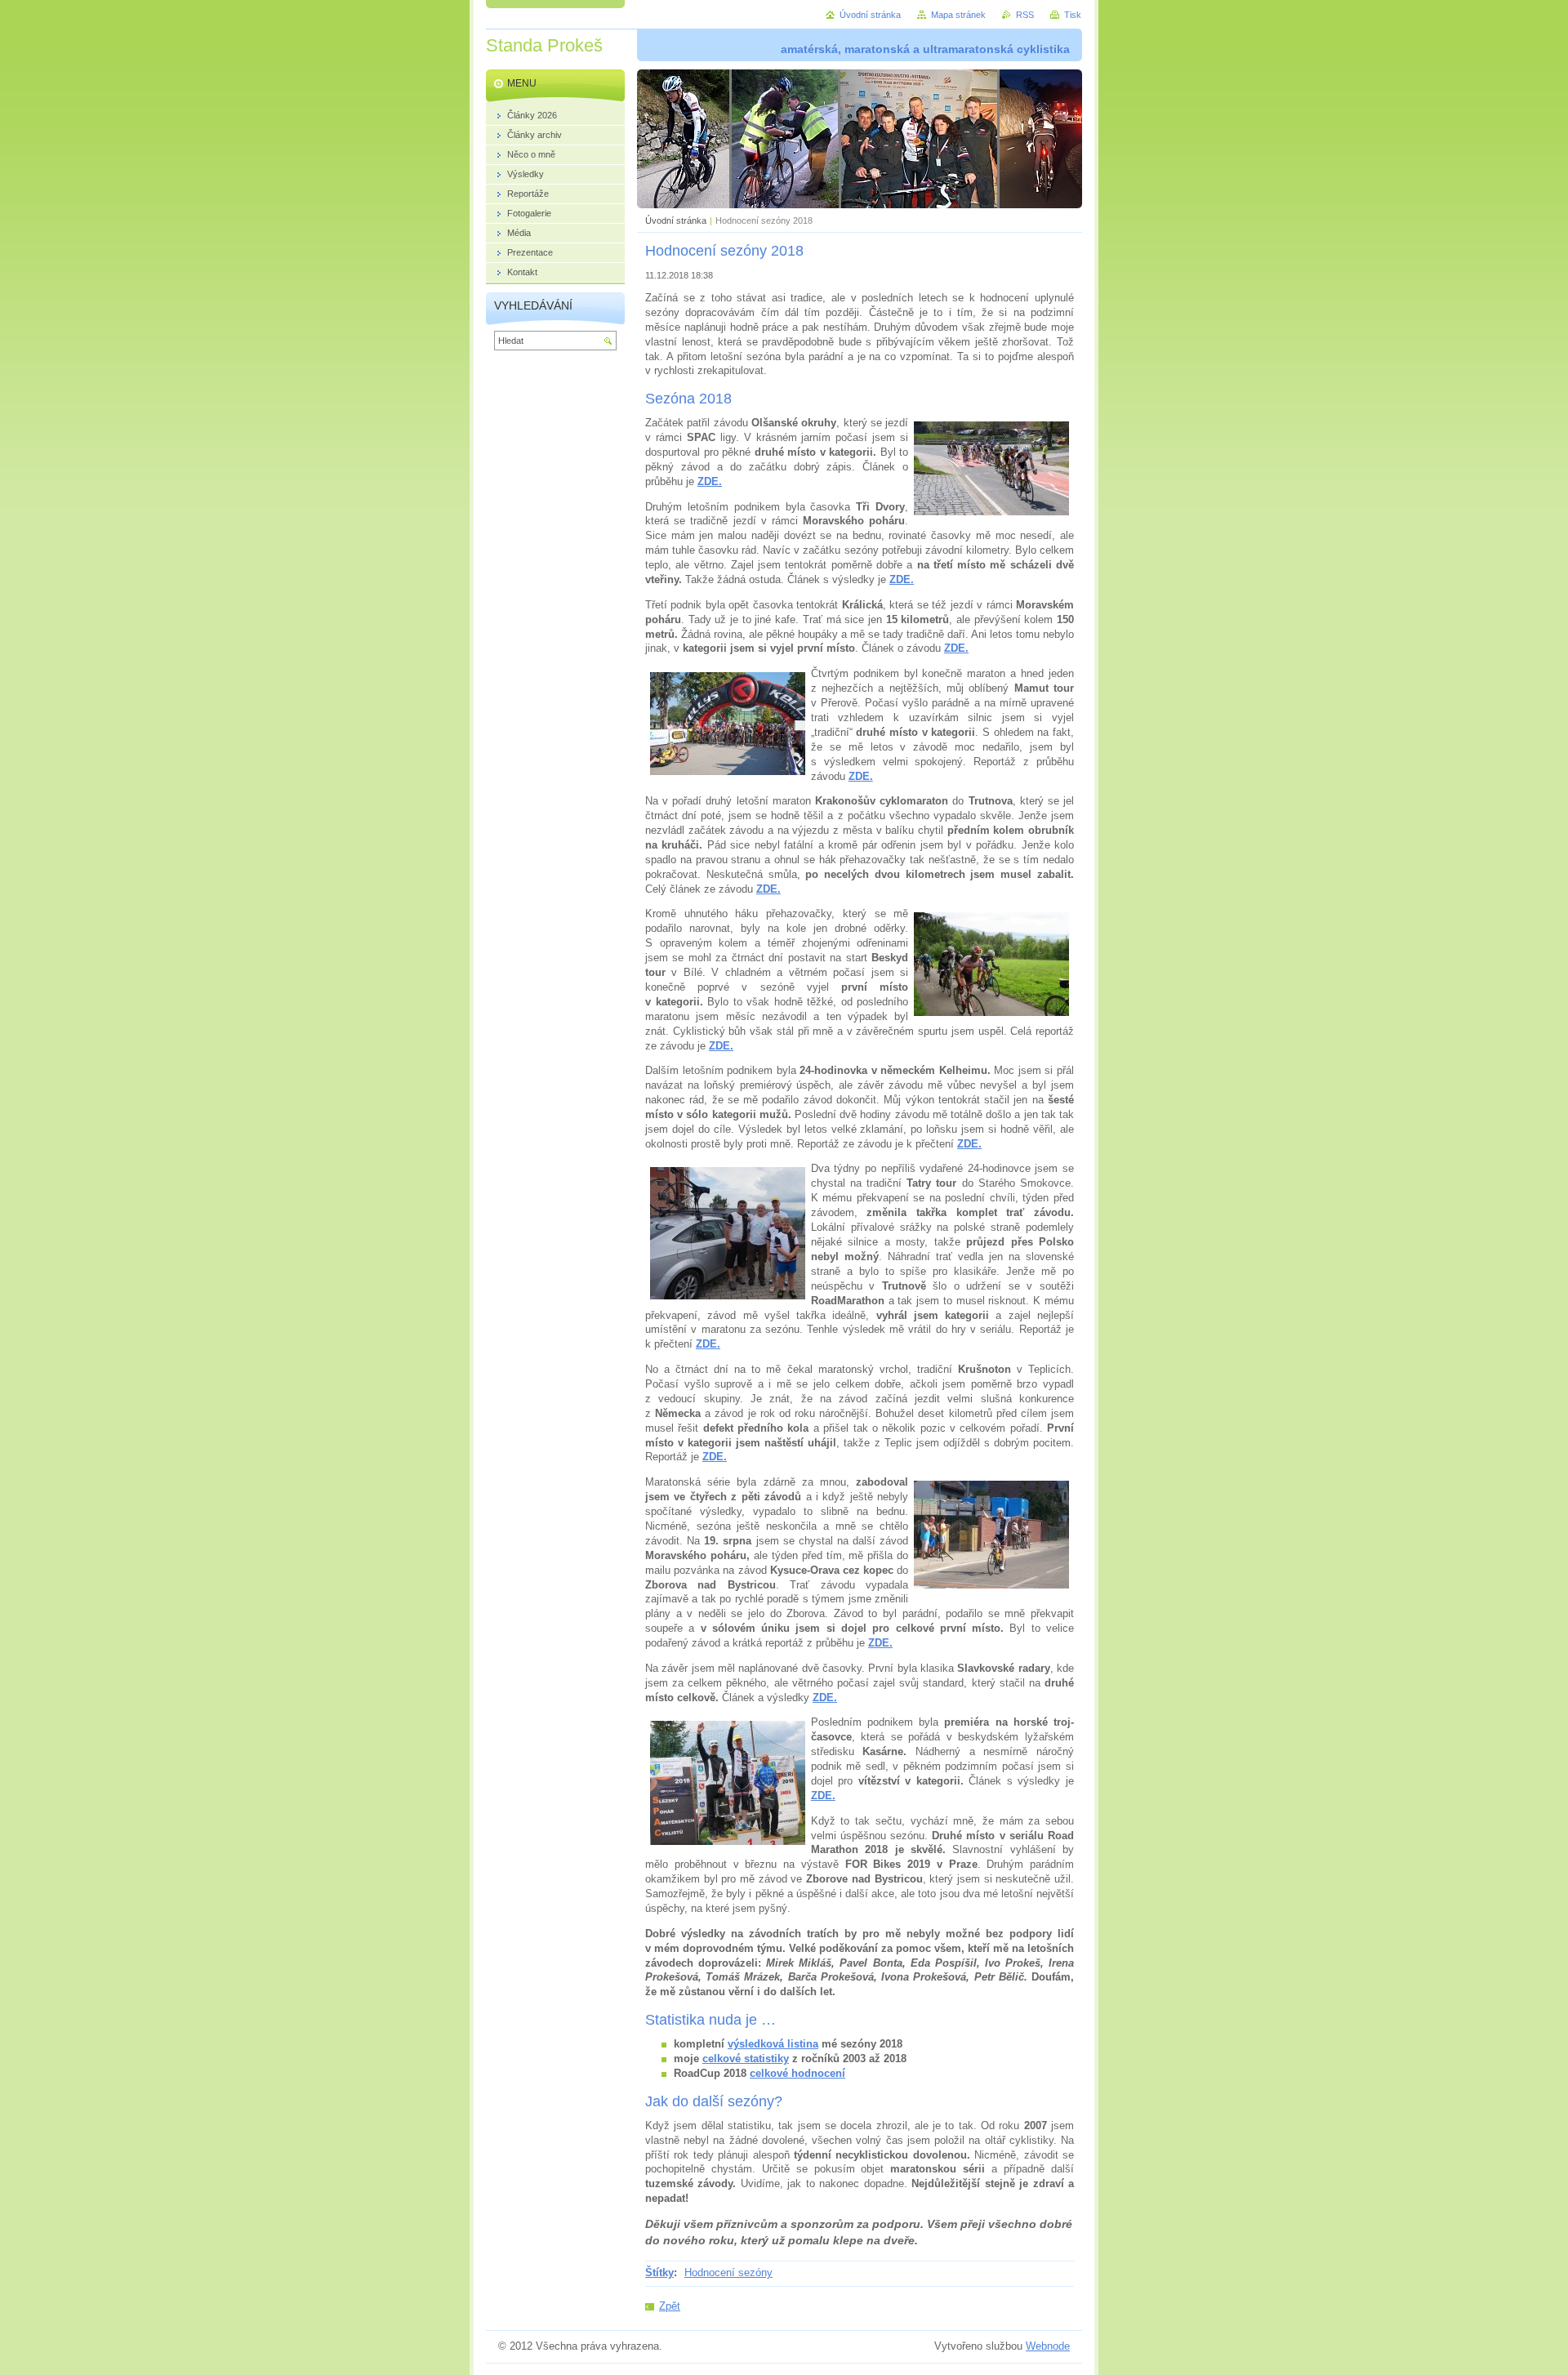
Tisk (1073, 15)
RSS (1025, 15)
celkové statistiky (746, 2059)
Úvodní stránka (676, 221)
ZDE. (956, 648)
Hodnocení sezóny (728, 2273)
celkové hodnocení (797, 2073)
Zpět (670, 2306)
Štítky (659, 2273)
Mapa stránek (958, 15)
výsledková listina (773, 2044)
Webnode (1048, 2346)
